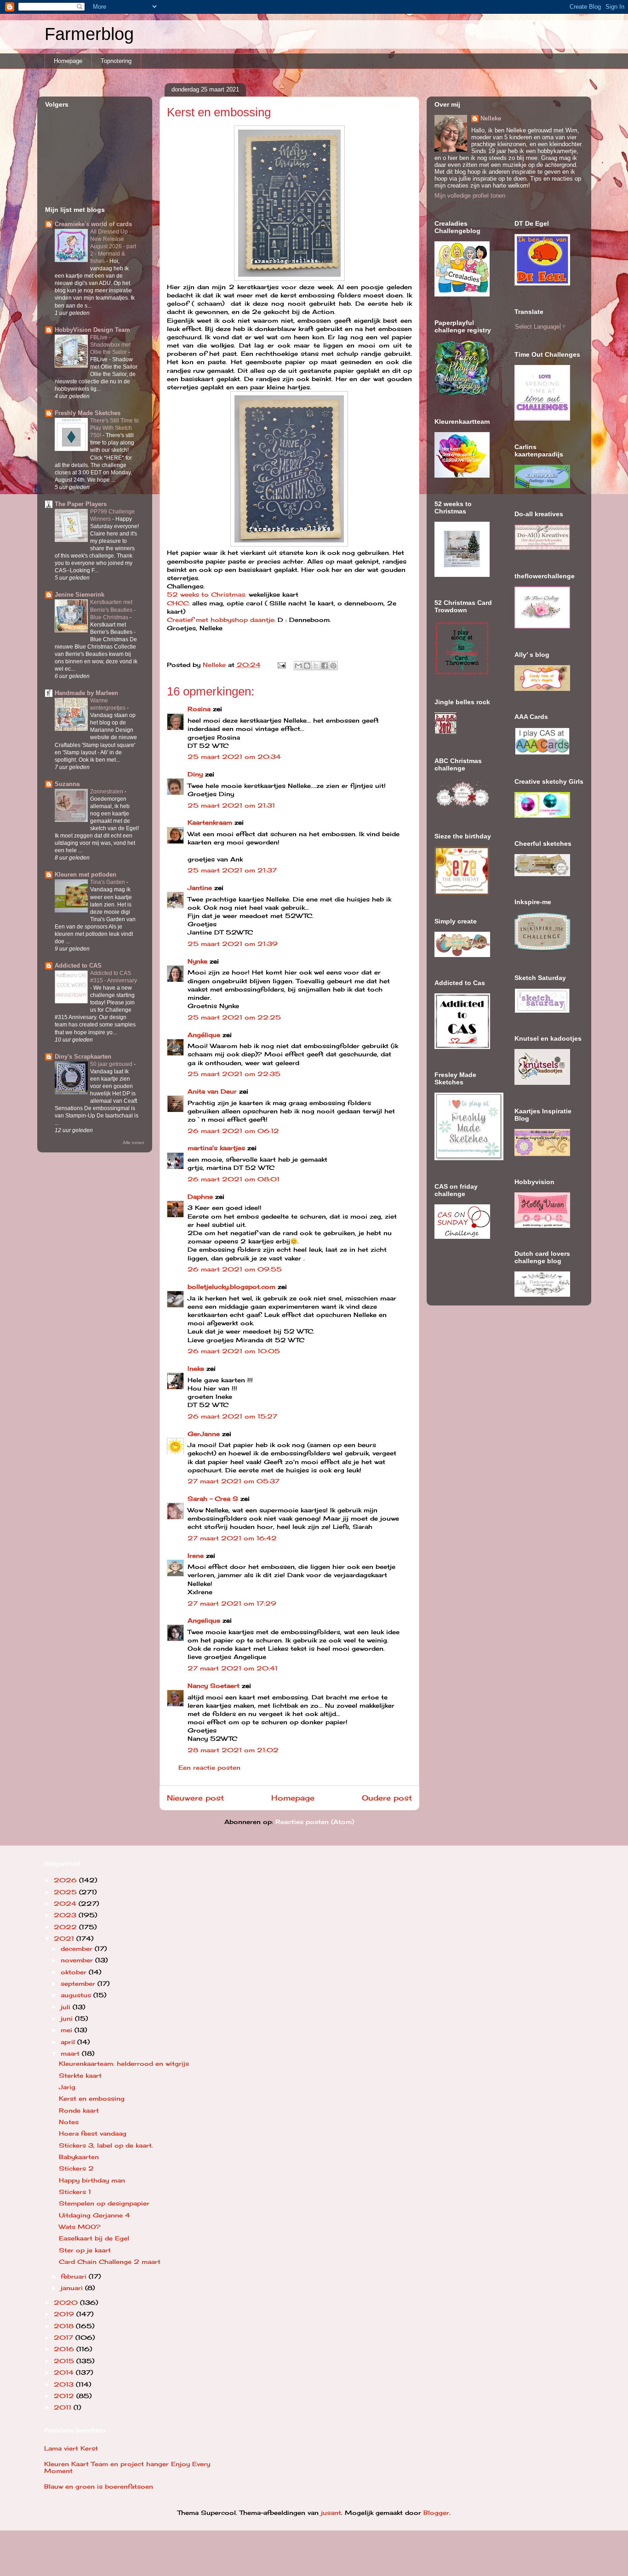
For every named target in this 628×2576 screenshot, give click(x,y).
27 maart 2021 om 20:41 (233, 1668)
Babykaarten (79, 2157)
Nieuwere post (195, 1798)
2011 (64, 2407)
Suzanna (67, 784)
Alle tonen (134, 1143)
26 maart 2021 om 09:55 (235, 1269)
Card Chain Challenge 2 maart (110, 2262)
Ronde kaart (79, 2110)
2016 (65, 2349)
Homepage (68, 61)
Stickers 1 (75, 2192)
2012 (65, 2396)
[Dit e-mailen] (298, 666)
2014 (65, 2372)
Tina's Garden (108, 882)
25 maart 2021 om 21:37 (232, 870)
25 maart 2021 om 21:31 (231, 805)
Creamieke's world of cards (93, 224)
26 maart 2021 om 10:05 (234, 1351)
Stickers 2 (76, 2168)
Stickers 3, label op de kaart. (106, 2145)
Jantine (200, 888)
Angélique (205, 1035)
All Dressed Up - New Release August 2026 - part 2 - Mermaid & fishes (113, 246)
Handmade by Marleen (86, 693)
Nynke (197, 961)
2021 (65, 1938)
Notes (69, 2122)
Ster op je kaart (85, 2250)
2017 (65, 2337)
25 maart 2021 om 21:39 (233, 944)
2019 (65, 2314)
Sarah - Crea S (213, 1499)
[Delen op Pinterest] (333, 666)
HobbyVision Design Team (92, 330)
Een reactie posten (209, 1767)
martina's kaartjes (216, 1148)
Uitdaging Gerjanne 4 (94, 2215)
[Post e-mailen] (282, 665)
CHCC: (180, 603)
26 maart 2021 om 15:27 (232, 1416)
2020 (67, 2302)
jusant (331, 2513)
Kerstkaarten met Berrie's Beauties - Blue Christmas (113, 610)
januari (73, 2288)
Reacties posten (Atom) (315, 1822)
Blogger (436, 2513)
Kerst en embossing (92, 2098)
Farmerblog (89, 34)
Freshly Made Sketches (88, 413)
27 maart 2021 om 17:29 (232, 1603)
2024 (66, 1904)
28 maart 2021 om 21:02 (233, 1750)
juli (67, 2007)
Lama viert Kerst (71, 2448)
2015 (65, 2361)
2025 (66, 1892)
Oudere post (387, 1798)
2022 (66, 1927)
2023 (66, 1915)
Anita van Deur (212, 1091)
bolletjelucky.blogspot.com (231, 1287)
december (78, 1949)
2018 (65, 2326)
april (69, 2042)
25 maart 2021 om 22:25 (234, 1017)
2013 (65, 2384)
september (79, 1983)
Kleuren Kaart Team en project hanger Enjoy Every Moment (127, 2468)
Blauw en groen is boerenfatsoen (99, 2486)
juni (68, 2018)
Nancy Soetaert (214, 1686)
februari (75, 2276)
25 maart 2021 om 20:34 (234, 757)
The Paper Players (81, 504)
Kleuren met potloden (86, 875)
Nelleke (491, 118)
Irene (196, 1556)
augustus (77, 1995)
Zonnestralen (107, 792)
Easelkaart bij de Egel (94, 2238)
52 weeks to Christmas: (207, 594)
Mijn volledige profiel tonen (470, 196)
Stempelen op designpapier (104, 2203)
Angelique (204, 1620)
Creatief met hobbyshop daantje (220, 620)
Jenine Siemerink (80, 595)
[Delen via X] (316, 666)
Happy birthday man (92, 2180)
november (78, 1960)
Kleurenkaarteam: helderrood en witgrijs (124, 2063)
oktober (75, 1972)
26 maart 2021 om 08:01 (234, 1179)
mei (68, 2030)
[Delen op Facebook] (325, 666)
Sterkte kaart (80, 2075)
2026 (66, 1880)
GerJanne (204, 1434)
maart (71, 2053)
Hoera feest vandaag (93, 2133)
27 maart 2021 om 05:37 (234, 1481)
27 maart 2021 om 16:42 (232, 1538)
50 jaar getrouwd (112, 1064)
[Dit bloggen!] (307, 666)
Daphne (200, 1197)
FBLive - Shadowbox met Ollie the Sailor (110, 345)
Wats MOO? (80, 2227)
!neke (196, 1368)
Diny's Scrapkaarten (83, 1057)
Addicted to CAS (78, 966)
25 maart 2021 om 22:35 (234, 1074)
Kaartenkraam (210, 822)
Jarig (67, 2087)
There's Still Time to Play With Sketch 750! (114, 428)
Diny (195, 774)
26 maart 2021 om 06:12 (233, 1131)
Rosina (199, 709)
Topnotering (116, 61)
